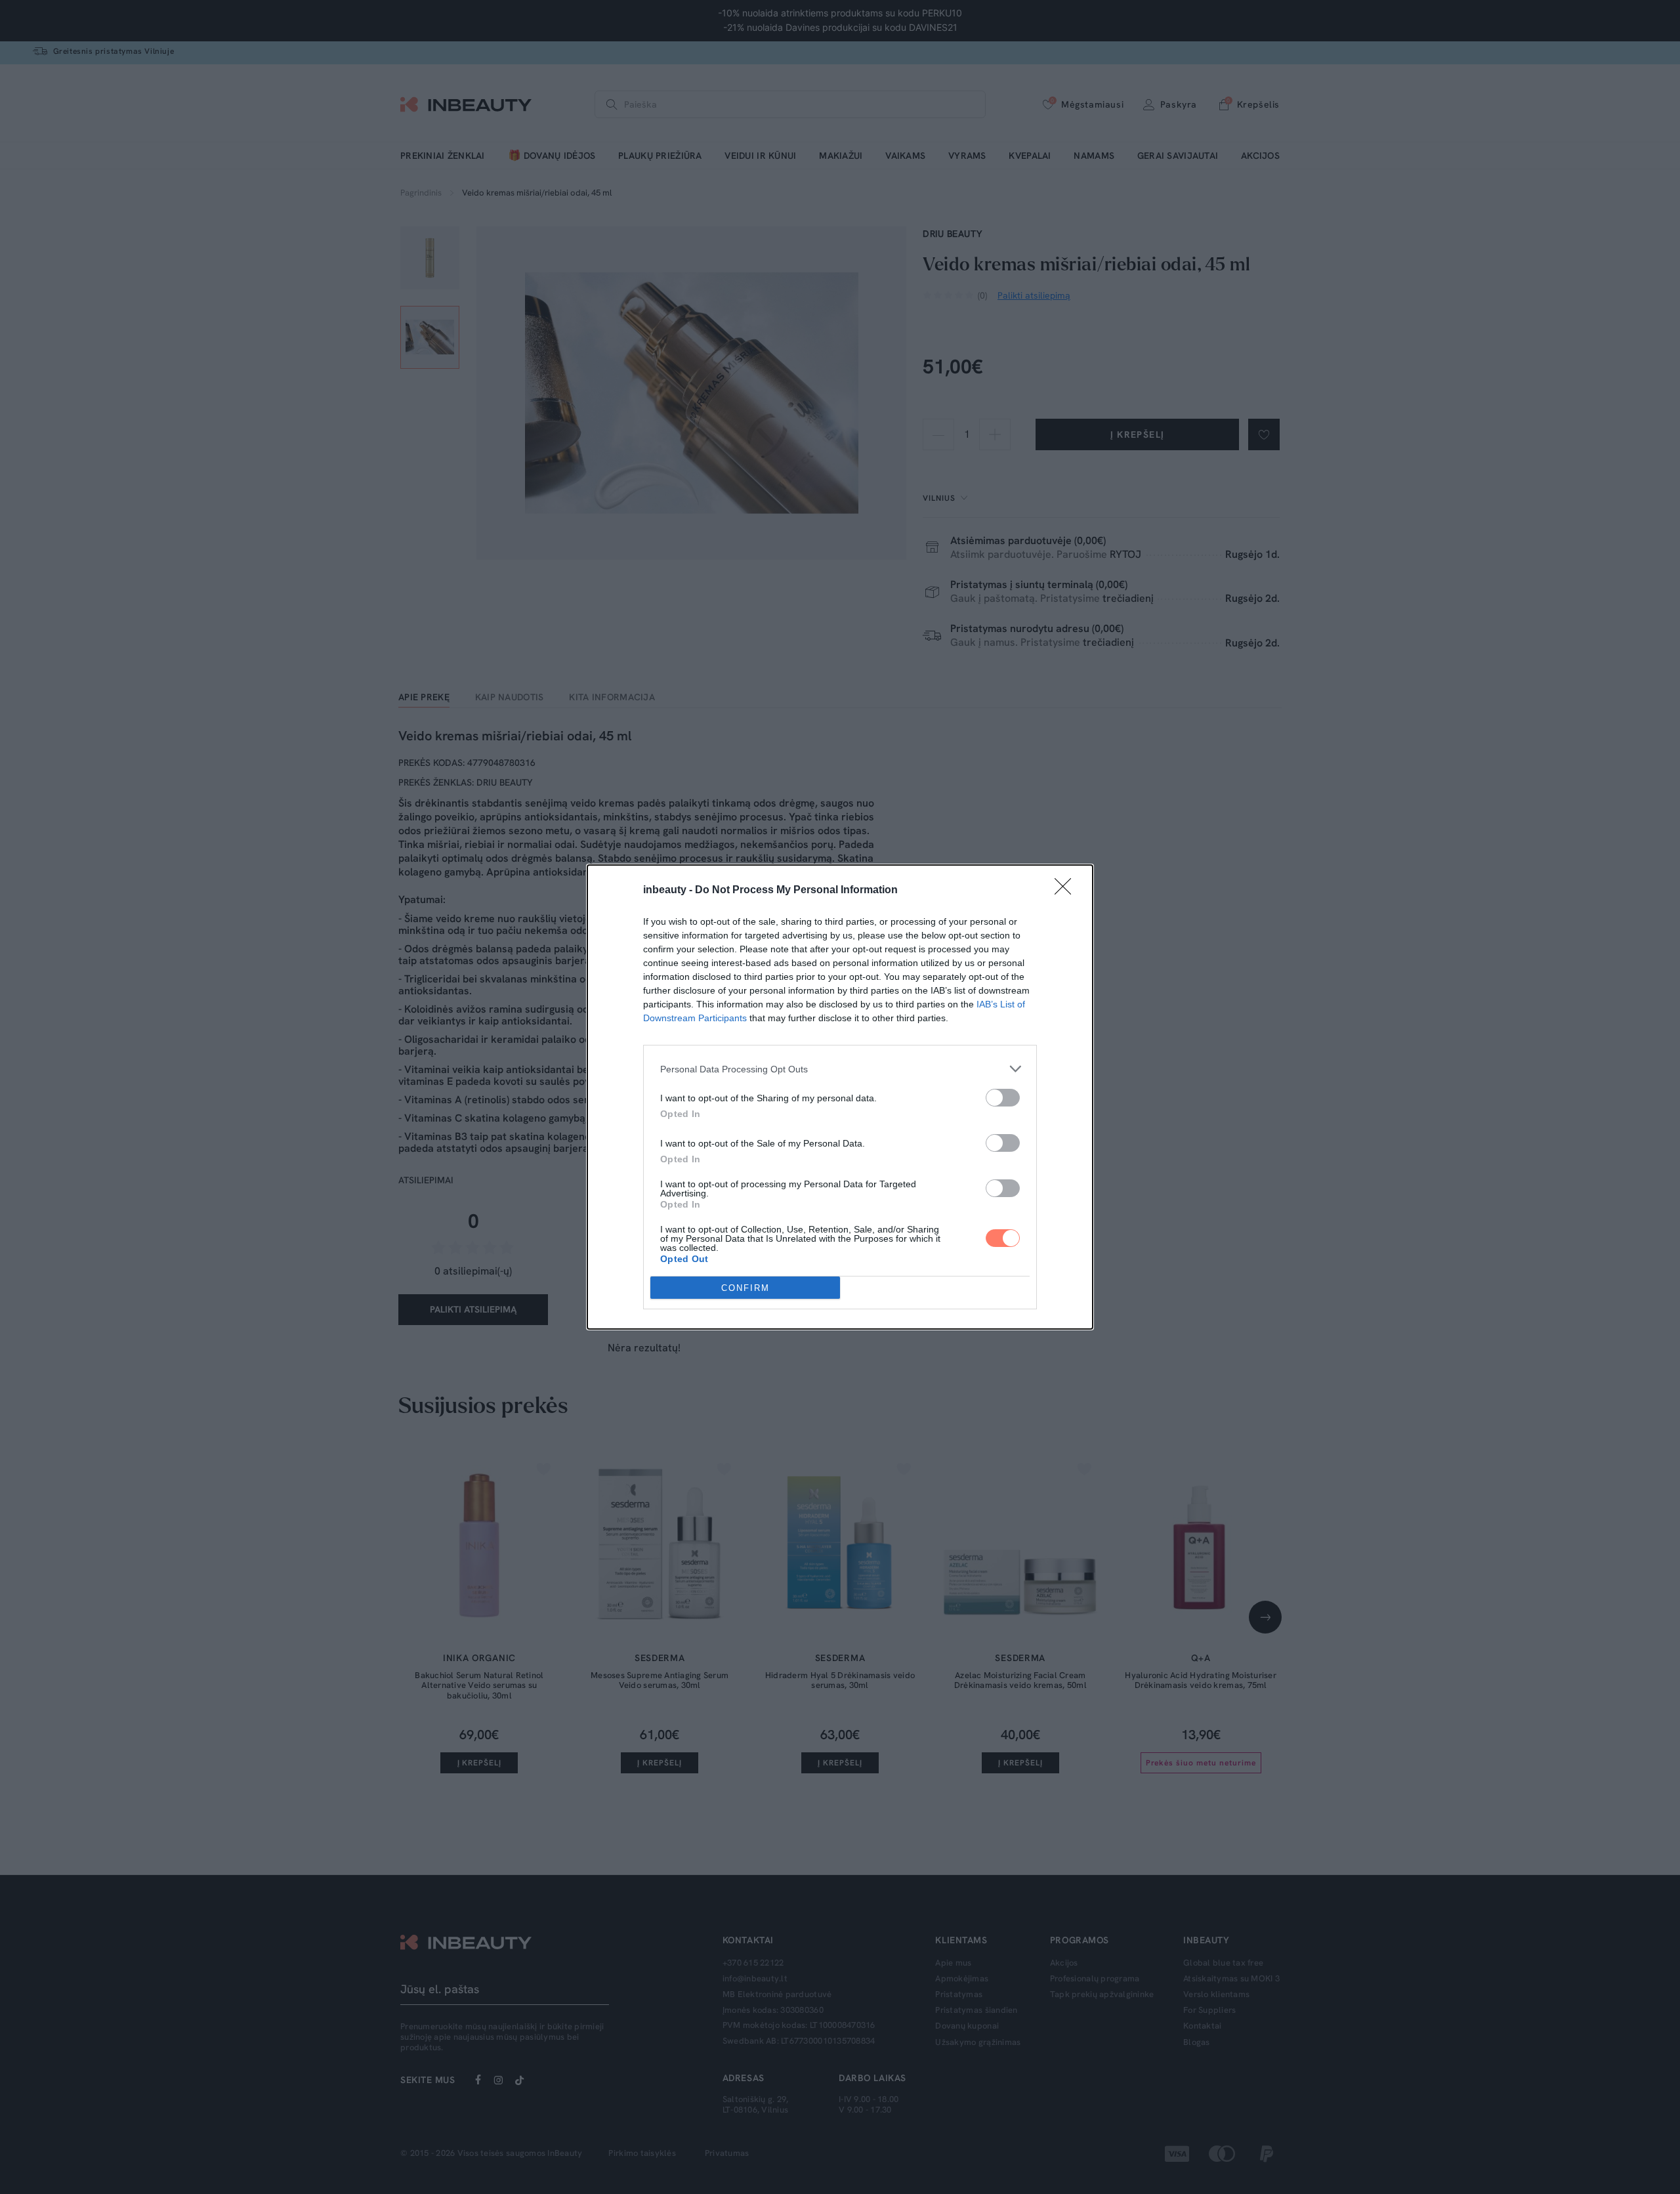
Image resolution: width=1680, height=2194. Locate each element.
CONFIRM (745, 1288)
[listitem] (840, 1069)
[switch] (1003, 1098)
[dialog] (840, 1097)
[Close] (1067, 891)
